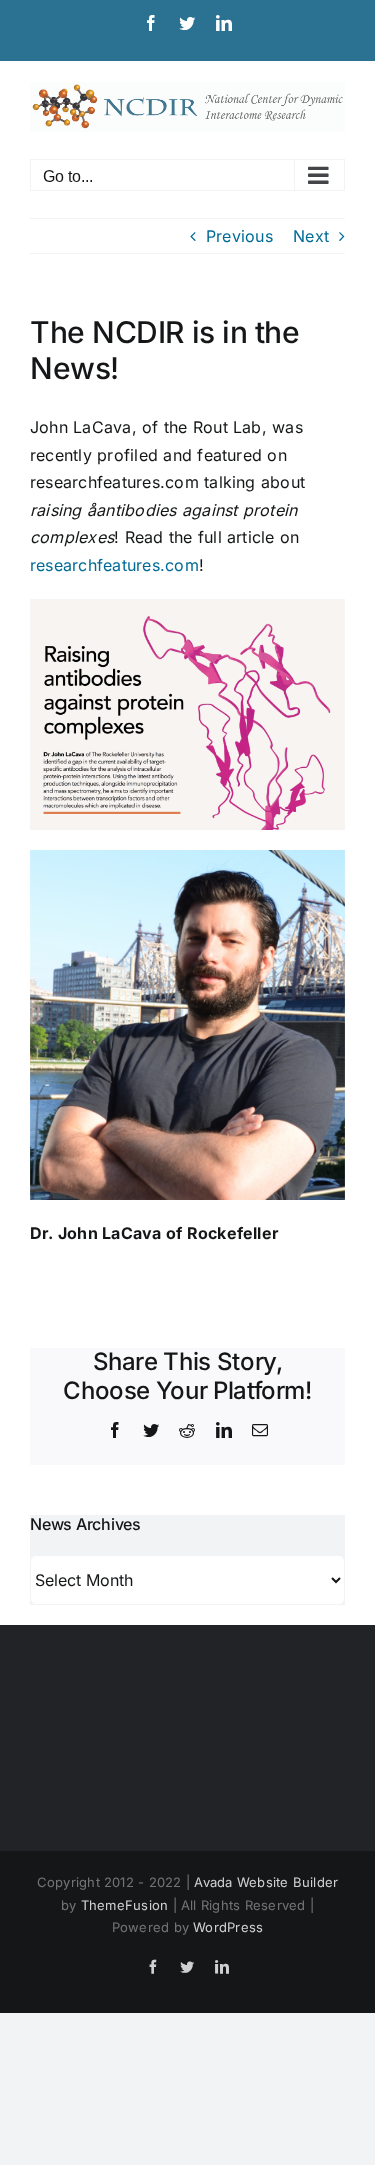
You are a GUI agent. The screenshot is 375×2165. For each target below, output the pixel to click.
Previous (239, 236)
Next (311, 236)
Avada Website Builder (266, 1882)
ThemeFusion (125, 1905)
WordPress (228, 1927)
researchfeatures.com (114, 565)
